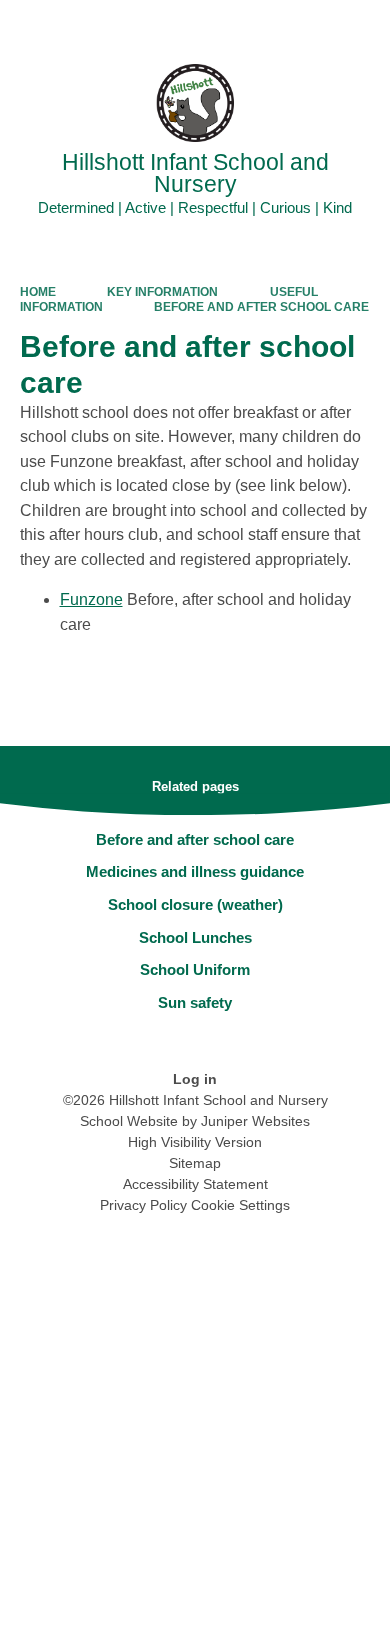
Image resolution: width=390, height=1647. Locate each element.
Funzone (91, 599)
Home (38, 292)
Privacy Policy (143, 1205)
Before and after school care (261, 307)
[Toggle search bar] (313, 25)
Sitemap (195, 1163)
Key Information (162, 292)
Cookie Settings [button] (240, 1205)
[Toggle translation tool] (263, 25)
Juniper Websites (255, 1121)
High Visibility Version (195, 1142)
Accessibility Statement (195, 1184)
